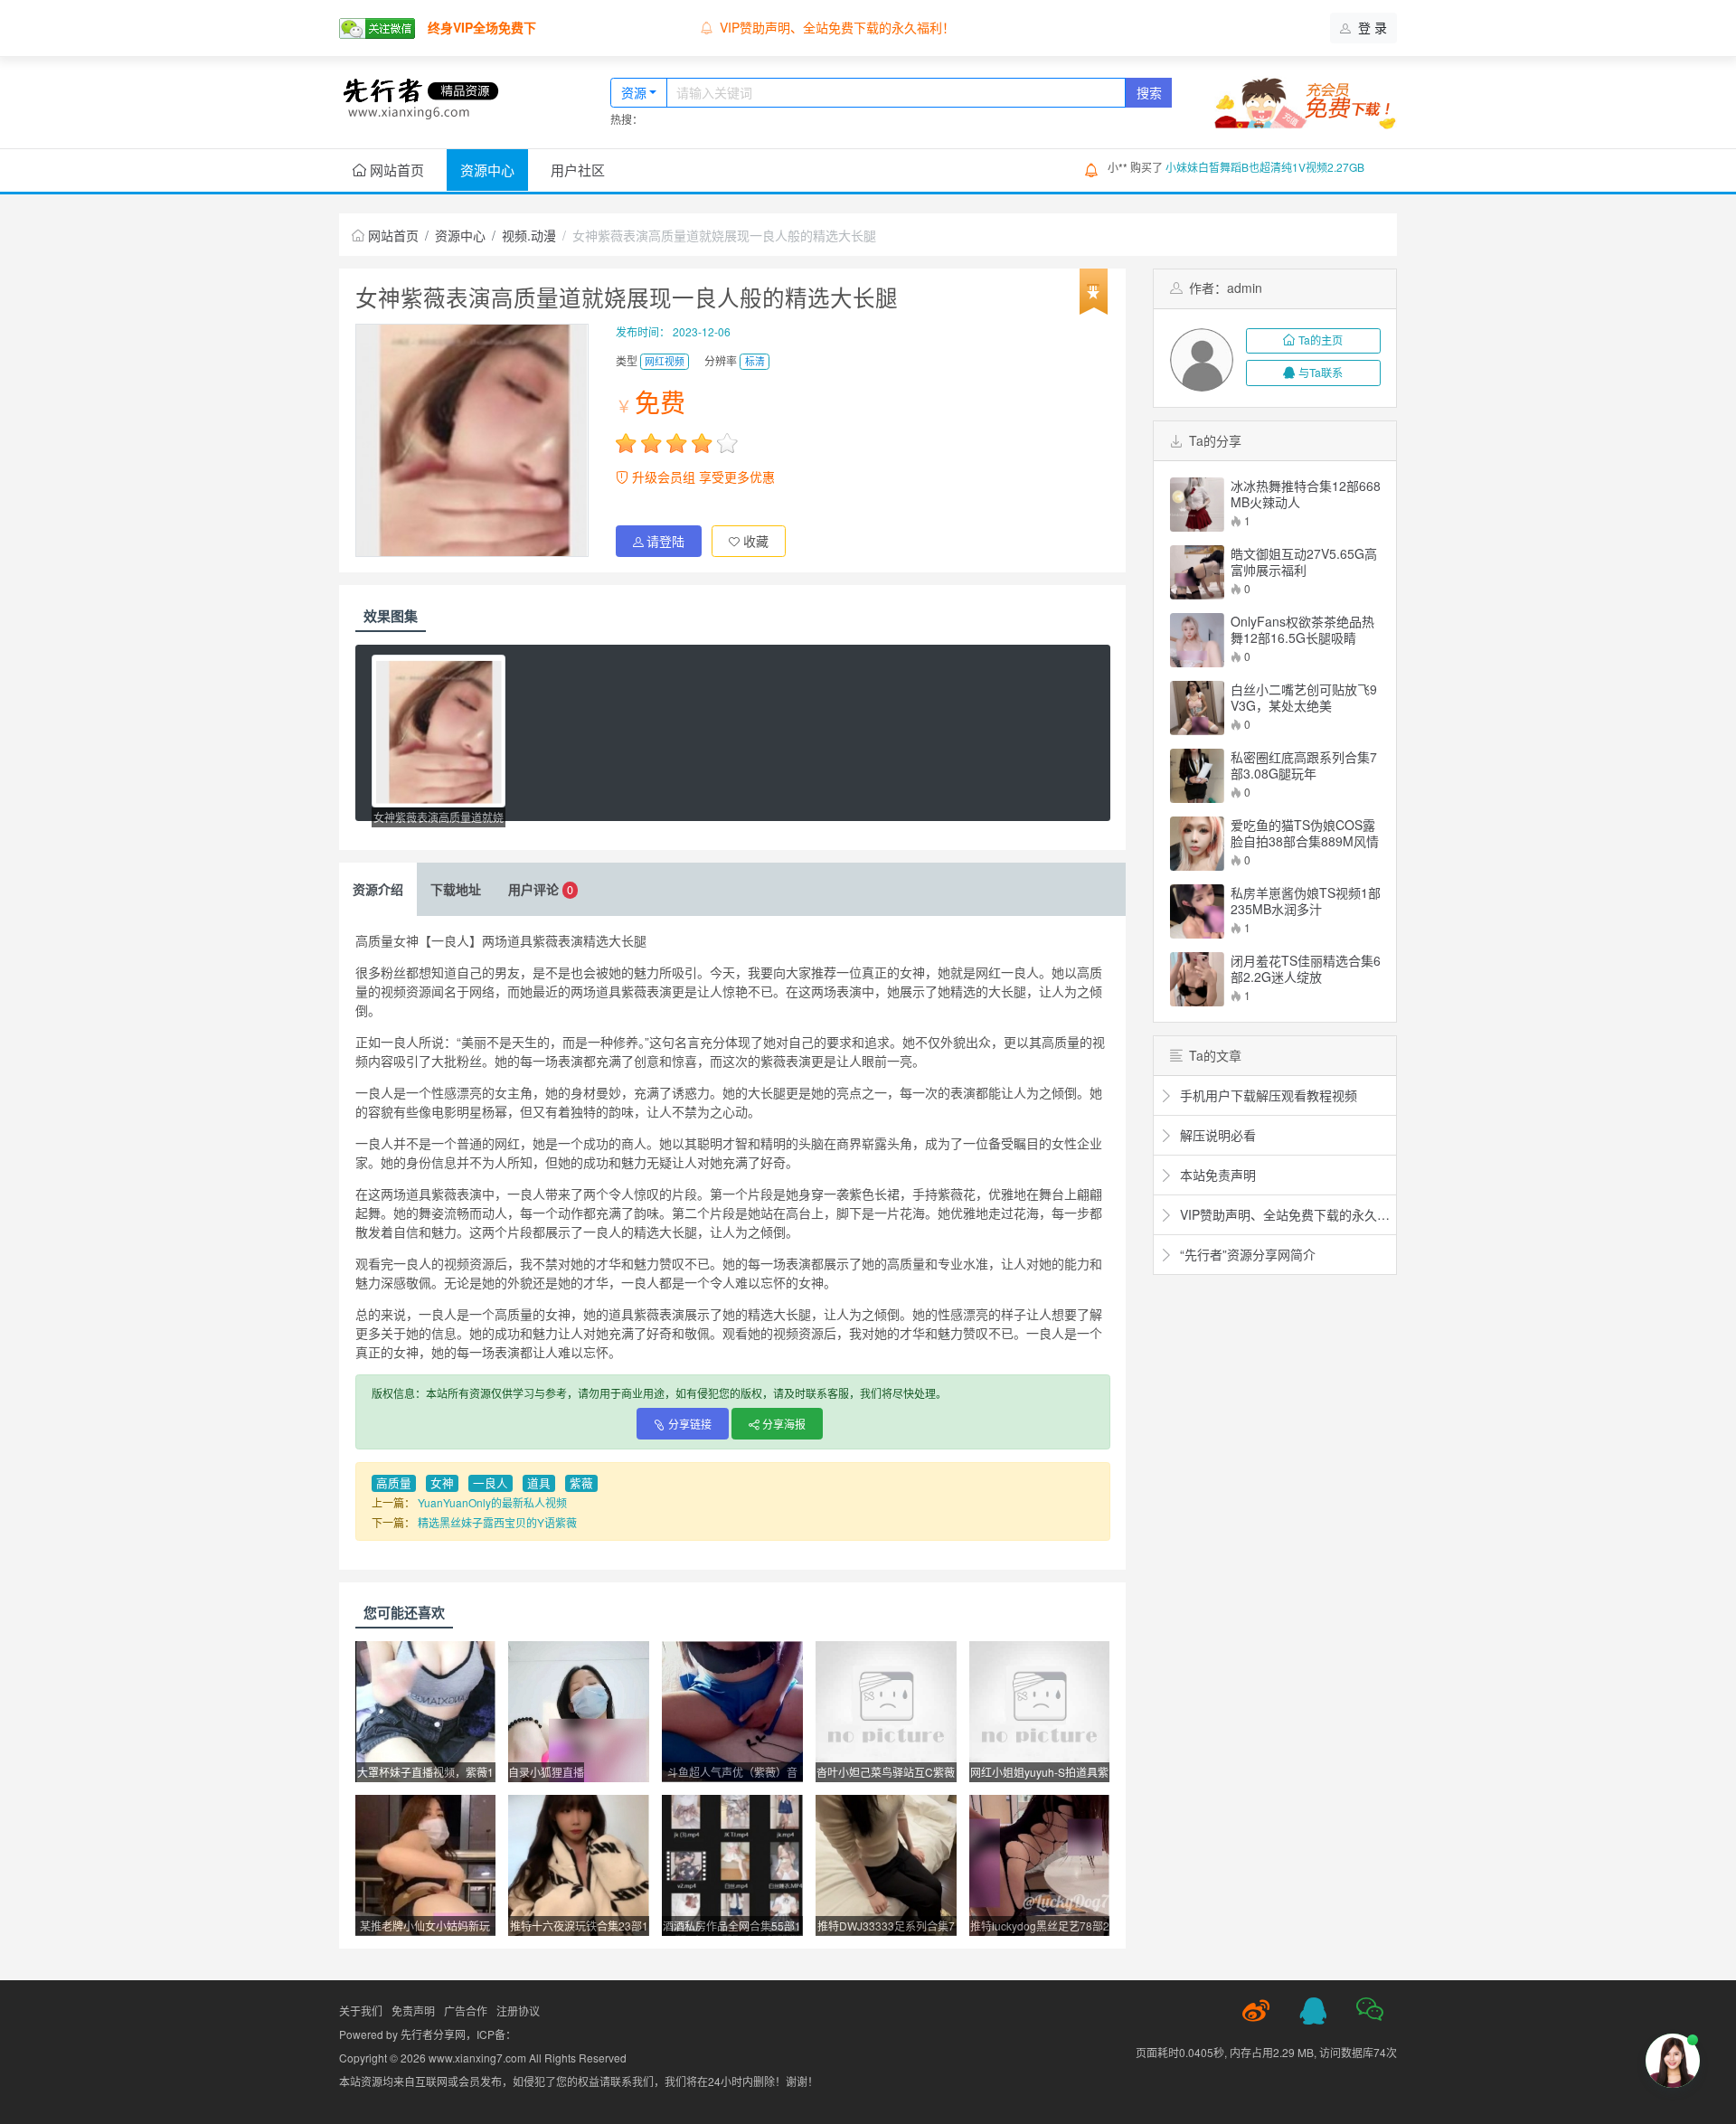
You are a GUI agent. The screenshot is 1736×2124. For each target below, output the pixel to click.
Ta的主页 (1321, 340)
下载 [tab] (456, 889)
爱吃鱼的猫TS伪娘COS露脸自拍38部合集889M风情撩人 (1305, 833)
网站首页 (395, 170)
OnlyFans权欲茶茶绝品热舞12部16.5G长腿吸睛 (1302, 629)
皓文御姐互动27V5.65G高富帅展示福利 (1304, 562)
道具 (539, 1483)
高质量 (394, 1483)
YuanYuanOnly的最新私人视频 (492, 1502)
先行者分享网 (433, 2034)
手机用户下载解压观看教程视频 (1267, 1095)
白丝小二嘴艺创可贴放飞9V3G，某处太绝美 (1304, 697)
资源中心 (487, 170)
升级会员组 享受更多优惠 (702, 477)
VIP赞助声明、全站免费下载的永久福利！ (1283, 1214)
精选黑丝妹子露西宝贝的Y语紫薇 (497, 1522)
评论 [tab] (541, 889)
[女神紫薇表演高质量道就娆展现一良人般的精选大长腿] (439, 731)
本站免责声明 (758, 27)
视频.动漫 (529, 235)
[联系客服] (1313, 2011)
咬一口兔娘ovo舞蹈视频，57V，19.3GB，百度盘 (1284, 167)
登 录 (1371, 27)
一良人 (491, 1483)
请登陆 (665, 541)
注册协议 (518, 2011)
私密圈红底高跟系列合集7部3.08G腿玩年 (1304, 765)
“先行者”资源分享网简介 (1246, 1254)
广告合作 (466, 2011)
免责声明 (413, 2011)
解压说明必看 (1216, 1135)
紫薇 (581, 1483)
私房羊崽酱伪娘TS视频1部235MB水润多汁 (1306, 901)
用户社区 (578, 170)
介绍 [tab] (378, 889)
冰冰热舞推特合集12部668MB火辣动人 (1306, 494)
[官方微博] (1256, 2011)
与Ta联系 (1321, 372)
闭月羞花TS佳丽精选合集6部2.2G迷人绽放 (1306, 968)
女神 (442, 1483)
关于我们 (361, 2011)
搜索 (1149, 92)
